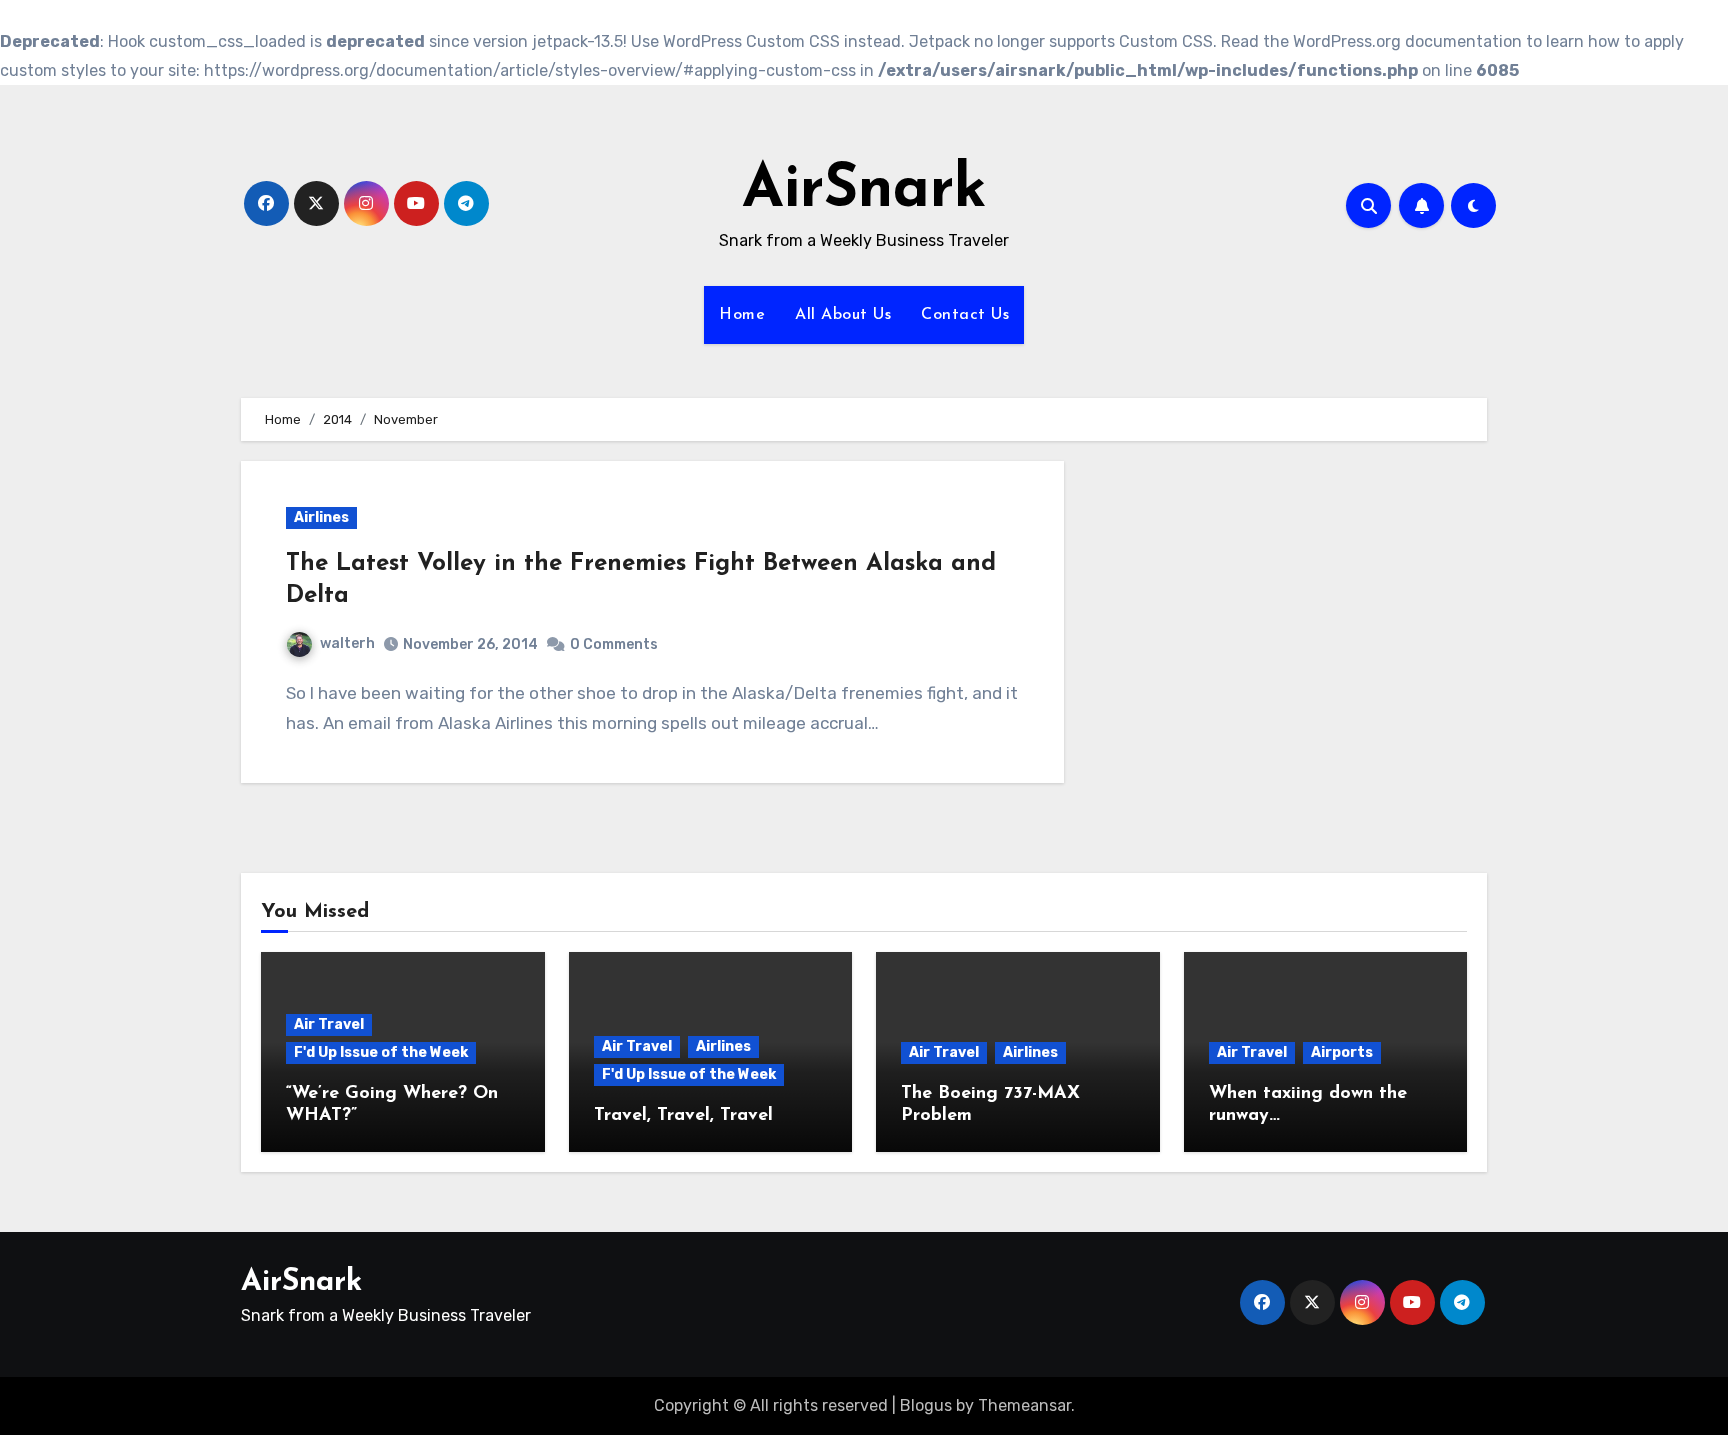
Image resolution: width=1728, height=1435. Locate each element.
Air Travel (329, 1024)
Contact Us (965, 315)
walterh (347, 643)
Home (742, 315)
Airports (1342, 1052)
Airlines (321, 517)
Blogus (926, 1405)
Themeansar (1024, 1405)
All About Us (843, 315)
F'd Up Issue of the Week (381, 1052)
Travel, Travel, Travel (683, 1116)
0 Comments (614, 644)
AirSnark (864, 191)
